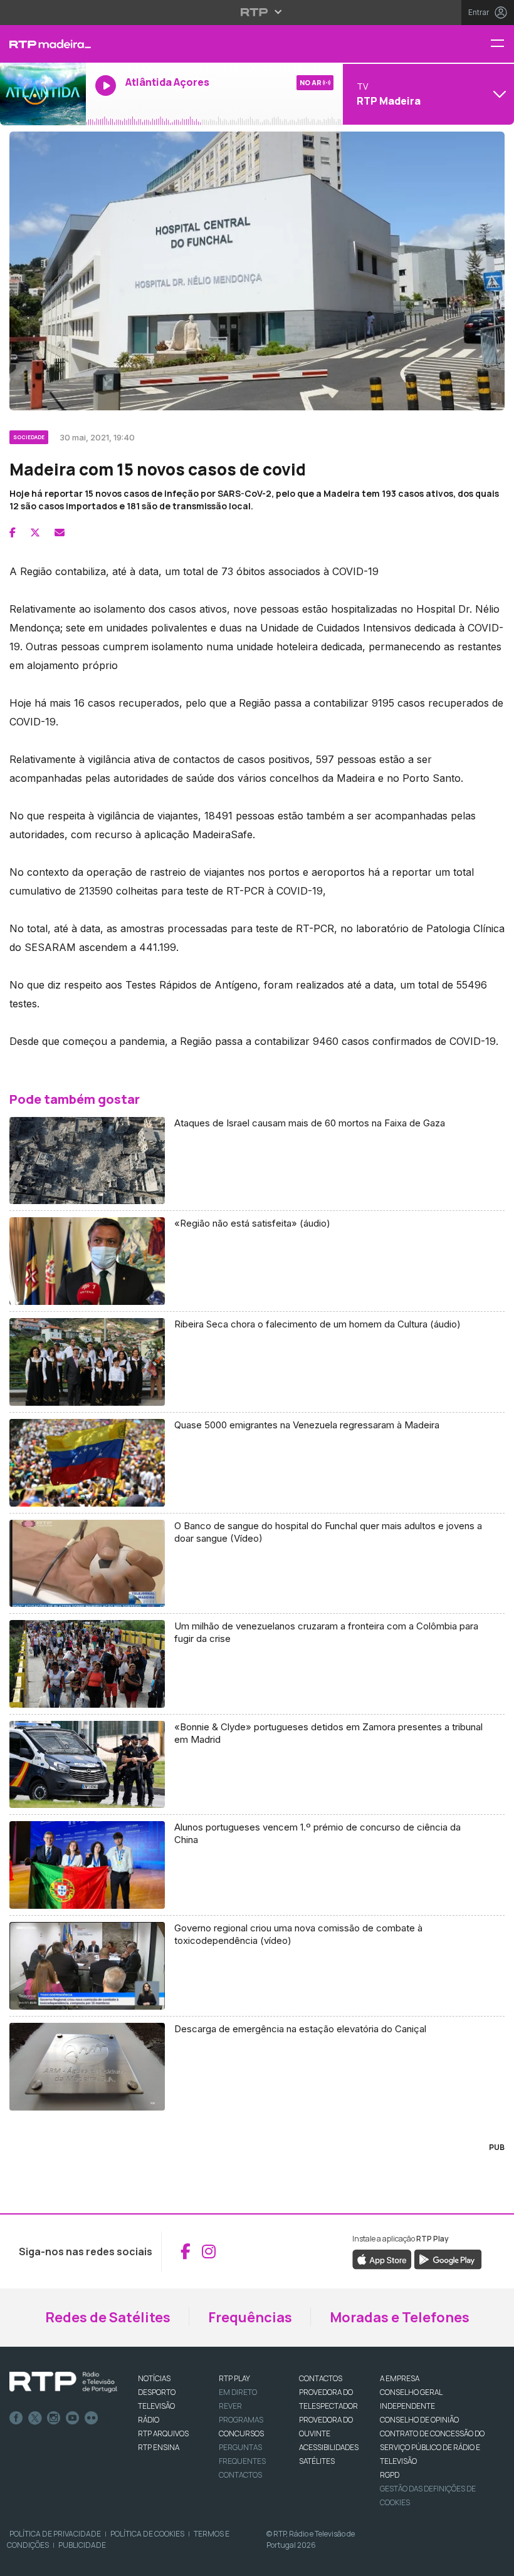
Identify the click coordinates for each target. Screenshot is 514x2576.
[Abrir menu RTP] (257, 12)
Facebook (16, 2418)
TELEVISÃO (156, 2406)
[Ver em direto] (43, 94)
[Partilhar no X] (35, 532)
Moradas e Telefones (400, 2317)
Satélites (317, 2461)
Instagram (54, 2418)
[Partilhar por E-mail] (60, 532)
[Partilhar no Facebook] (13, 532)
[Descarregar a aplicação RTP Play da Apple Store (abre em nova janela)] (382, 2258)
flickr (92, 2418)
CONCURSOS (241, 2433)
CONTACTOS (321, 2378)
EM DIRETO (238, 2392)
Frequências (250, 2317)
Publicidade (82, 2545)
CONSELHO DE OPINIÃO (419, 2420)
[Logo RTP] (63, 2382)
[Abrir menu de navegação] (502, 44)
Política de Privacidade (55, 2534)
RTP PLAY (234, 2378)
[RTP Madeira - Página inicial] (43, 44)
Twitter (35, 2418)
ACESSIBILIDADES (329, 2447)
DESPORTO (157, 2392)
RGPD (390, 2475)
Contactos (240, 2475)
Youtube (73, 2418)
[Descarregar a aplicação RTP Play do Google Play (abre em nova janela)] (448, 2258)
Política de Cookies (147, 2534)
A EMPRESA (400, 2378)
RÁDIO (149, 2420)
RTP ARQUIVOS (163, 2433)
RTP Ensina (159, 2447)
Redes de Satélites (108, 2317)
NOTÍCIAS (154, 2378)
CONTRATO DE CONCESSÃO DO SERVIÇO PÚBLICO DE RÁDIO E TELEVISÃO (432, 2447)
